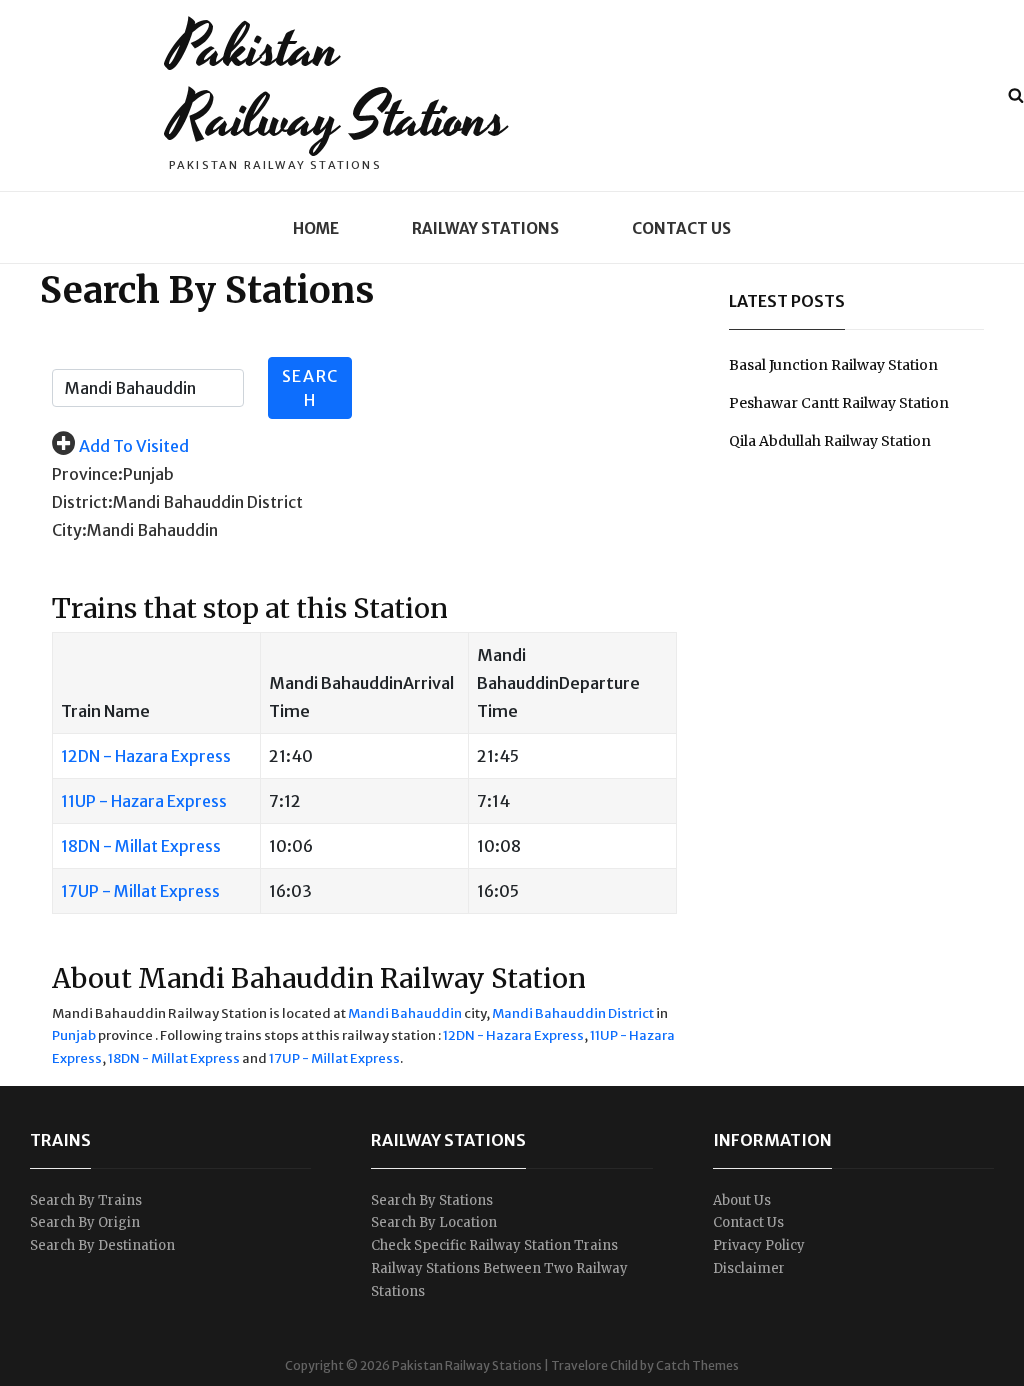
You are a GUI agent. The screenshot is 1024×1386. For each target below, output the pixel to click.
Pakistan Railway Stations (338, 83)
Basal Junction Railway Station (833, 365)
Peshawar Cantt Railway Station (839, 403)
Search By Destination (102, 1245)
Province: (87, 474)
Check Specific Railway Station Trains (494, 1245)
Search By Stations (432, 1200)
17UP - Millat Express (140, 891)
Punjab (74, 1035)
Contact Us (681, 228)
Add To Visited (134, 446)
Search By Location (434, 1222)
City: (69, 530)
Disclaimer (749, 1268)
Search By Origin (85, 1222)
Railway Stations (485, 228)
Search (310, 388)
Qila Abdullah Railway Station (830, 441)
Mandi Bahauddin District (573, 1013)
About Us (742, 1200)
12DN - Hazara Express (146, 756)
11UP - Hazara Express (144, 801)
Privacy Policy (759, 1245)
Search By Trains (86, 1200)
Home (316, 228)
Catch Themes (697, 1365)
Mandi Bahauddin (405, 1013)
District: (82, 502)
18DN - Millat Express (141, 846)
